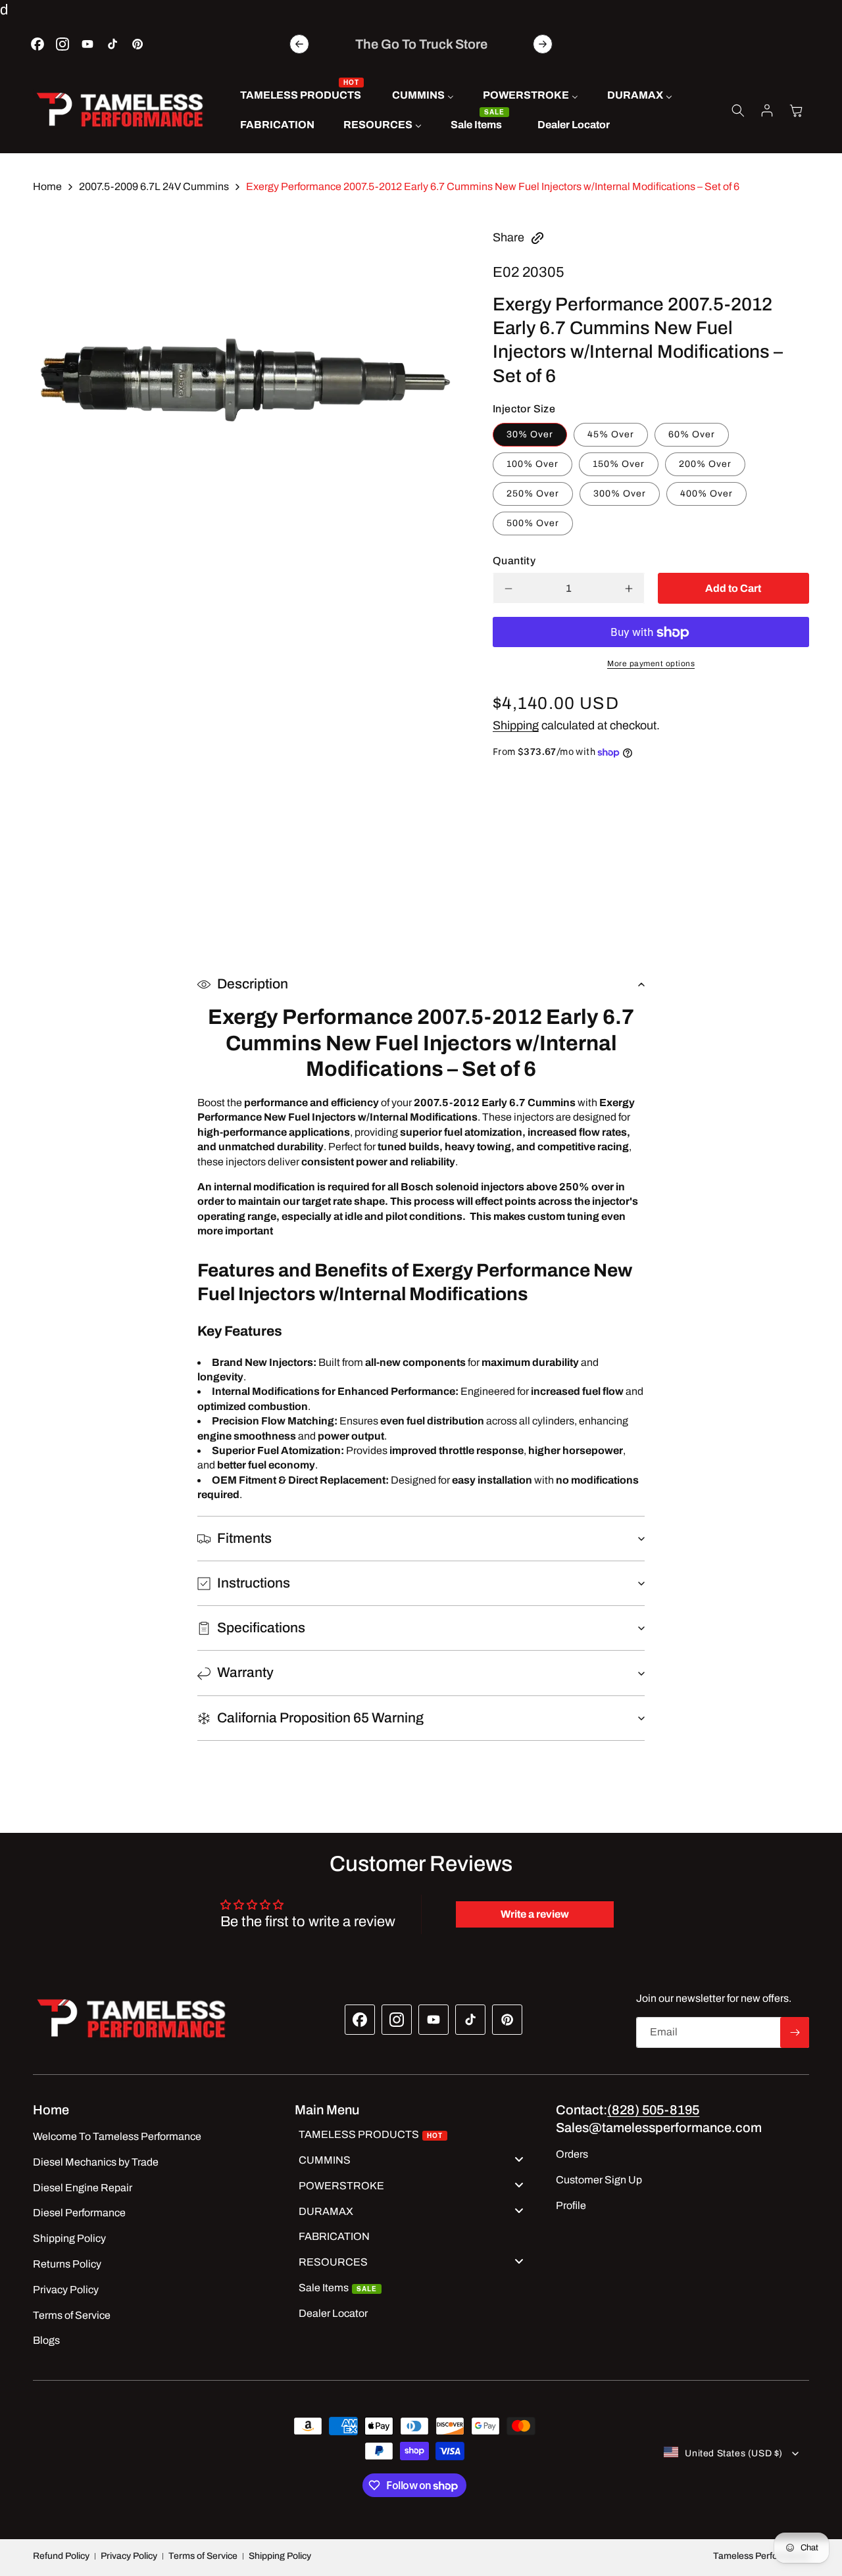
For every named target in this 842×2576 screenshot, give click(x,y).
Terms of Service (203, 2556)
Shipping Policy (280, 2556)
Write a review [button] (535, 1915)
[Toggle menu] (519, 2159)
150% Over (619, 465)
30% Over (530, 435)
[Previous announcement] (299, 44)
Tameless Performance (761, 2556)
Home (47, 186)
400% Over (706, 494)
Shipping (516, 726)
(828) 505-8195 (653, 2110)
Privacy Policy (129, 2556)
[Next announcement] (543, 44)
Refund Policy (61, 2556)
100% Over (532, 465)
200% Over (705, 465)
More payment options (651, 664)
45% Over (611, 435)
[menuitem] (302, 96)
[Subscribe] (795, 2032)
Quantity (514, 561)
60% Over (692, 435)
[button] (738, 110)
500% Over (533, 524)
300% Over (620, 494)
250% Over (533, 494)
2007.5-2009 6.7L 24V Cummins (154, 186)
